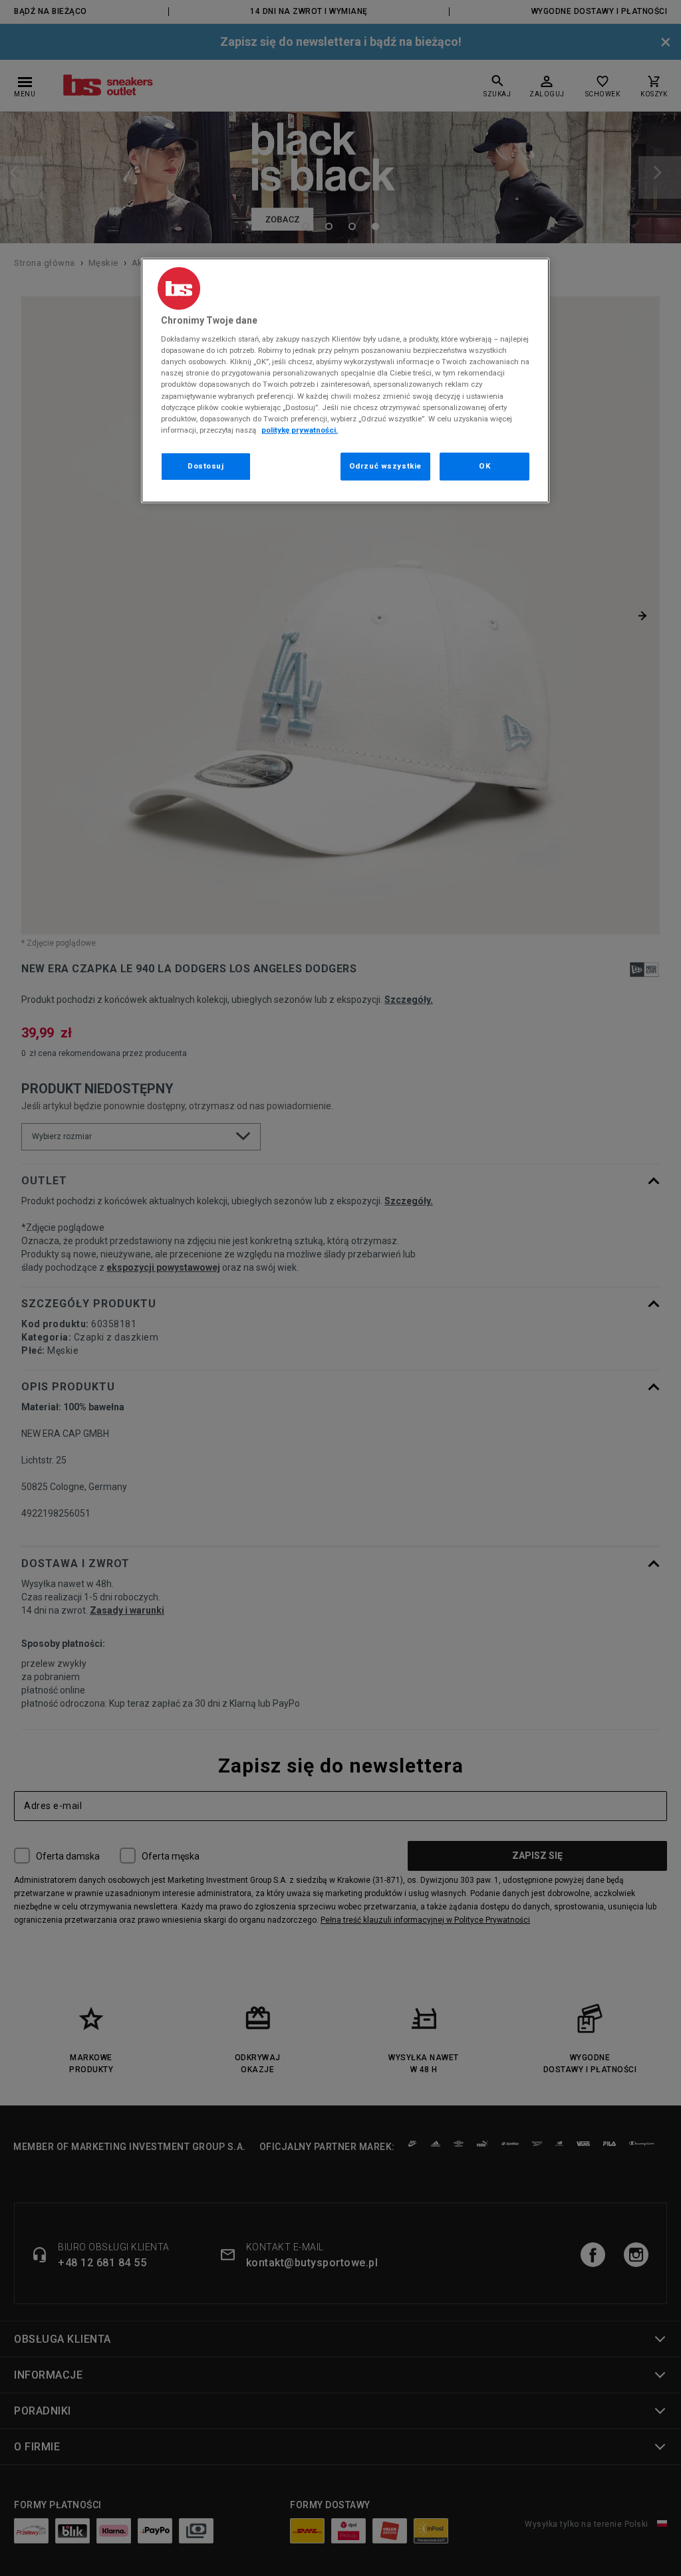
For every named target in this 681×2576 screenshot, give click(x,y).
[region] (345, 380)
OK (484, 466)
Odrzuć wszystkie (385, 466)
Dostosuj (206, 466)
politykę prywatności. (300, 430)
